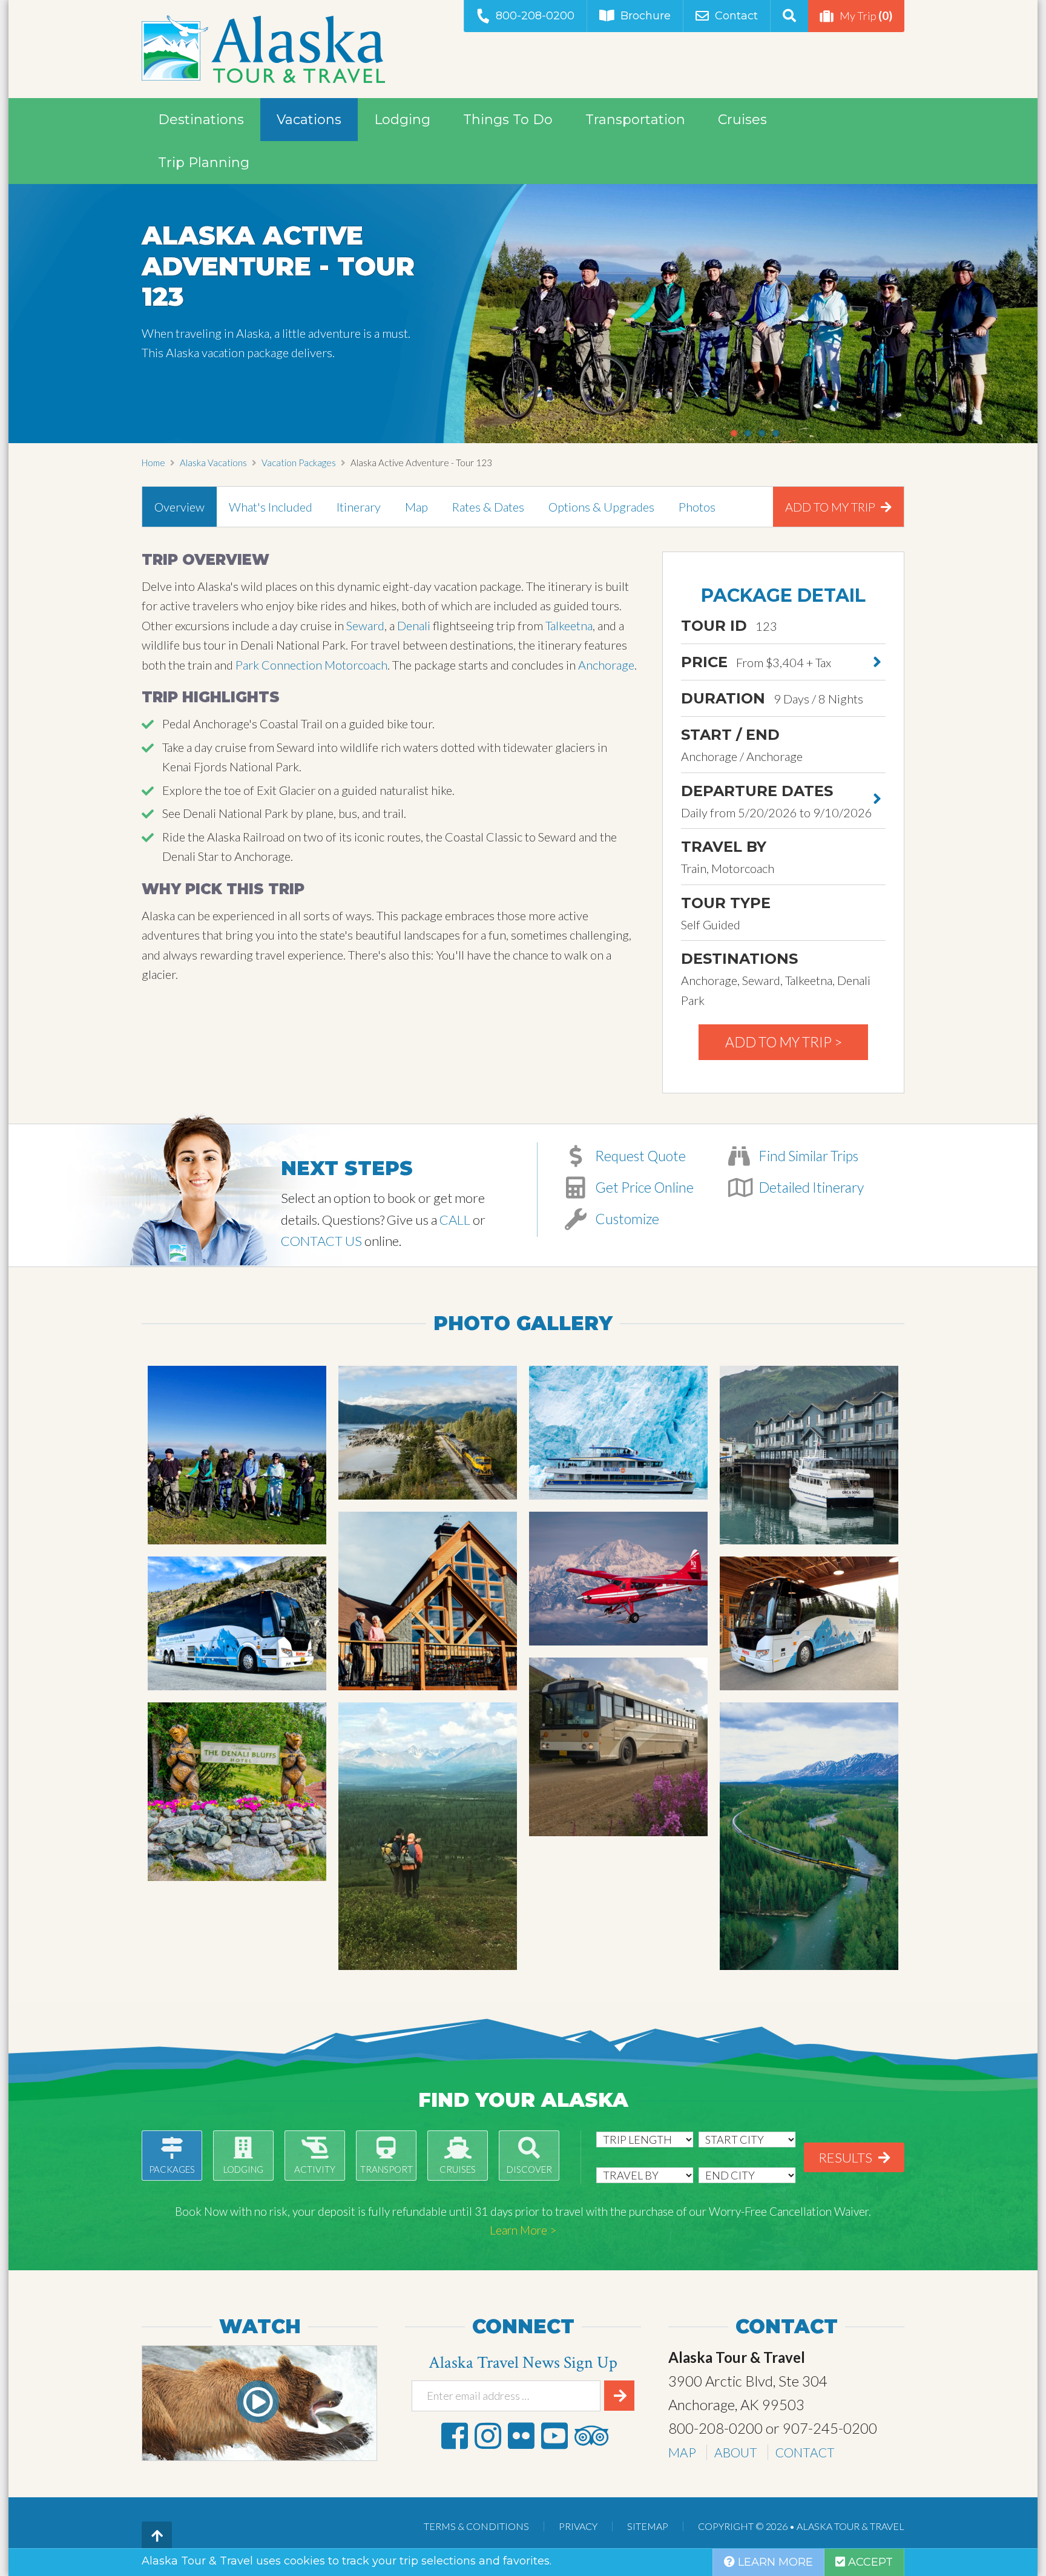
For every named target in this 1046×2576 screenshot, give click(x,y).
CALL (455, 1220)
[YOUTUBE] (554, 2436)
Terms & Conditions (476, 2526)
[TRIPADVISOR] (591, 2436)
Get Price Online (643, 1187)
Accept (869, 2562)
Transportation (635, 120)
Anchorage (606, 665)
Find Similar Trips (807, 1156)
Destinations (201, 120)
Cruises (742, 120)
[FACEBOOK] (455, 2436)
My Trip (866, 15)
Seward (365, 625)
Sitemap (648, 2526)
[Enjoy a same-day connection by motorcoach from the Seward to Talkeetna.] (237, 1623)
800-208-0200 (535, 16)
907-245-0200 (830, 2428)
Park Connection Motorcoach (311, 665)
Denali (414, 625)
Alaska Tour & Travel (263, 49)
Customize (626, 1219)
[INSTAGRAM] (488, 2436)
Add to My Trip (831, 507)
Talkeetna (569, 625)
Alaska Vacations (213, 463)
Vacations (309, 120)
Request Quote (639, 1156)
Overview (179, 507)
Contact (736, 16)
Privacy (578, 2526)
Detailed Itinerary (810, 1187)
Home (153, 463)
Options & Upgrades (601, 507)
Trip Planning (204, 163)
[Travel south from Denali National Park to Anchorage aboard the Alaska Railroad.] (809, 1836)
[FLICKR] (521, 2436)
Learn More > (523, 2230)
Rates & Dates (488, 507)
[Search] (789, 16)
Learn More (774, 2562)
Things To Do (508, 120)
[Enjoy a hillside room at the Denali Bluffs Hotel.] (237, 1792)
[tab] (179, 507)
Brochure (646, 16)
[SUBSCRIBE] (619, 2396)
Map (416, 507)
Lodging (402, 120)
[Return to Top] (157, 2537)
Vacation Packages (299, 463)
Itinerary (359, 507)
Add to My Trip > (784, 1042)
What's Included (271, 507)
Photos (697, 507)
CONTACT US (321, 1241)
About (736, 2452)
